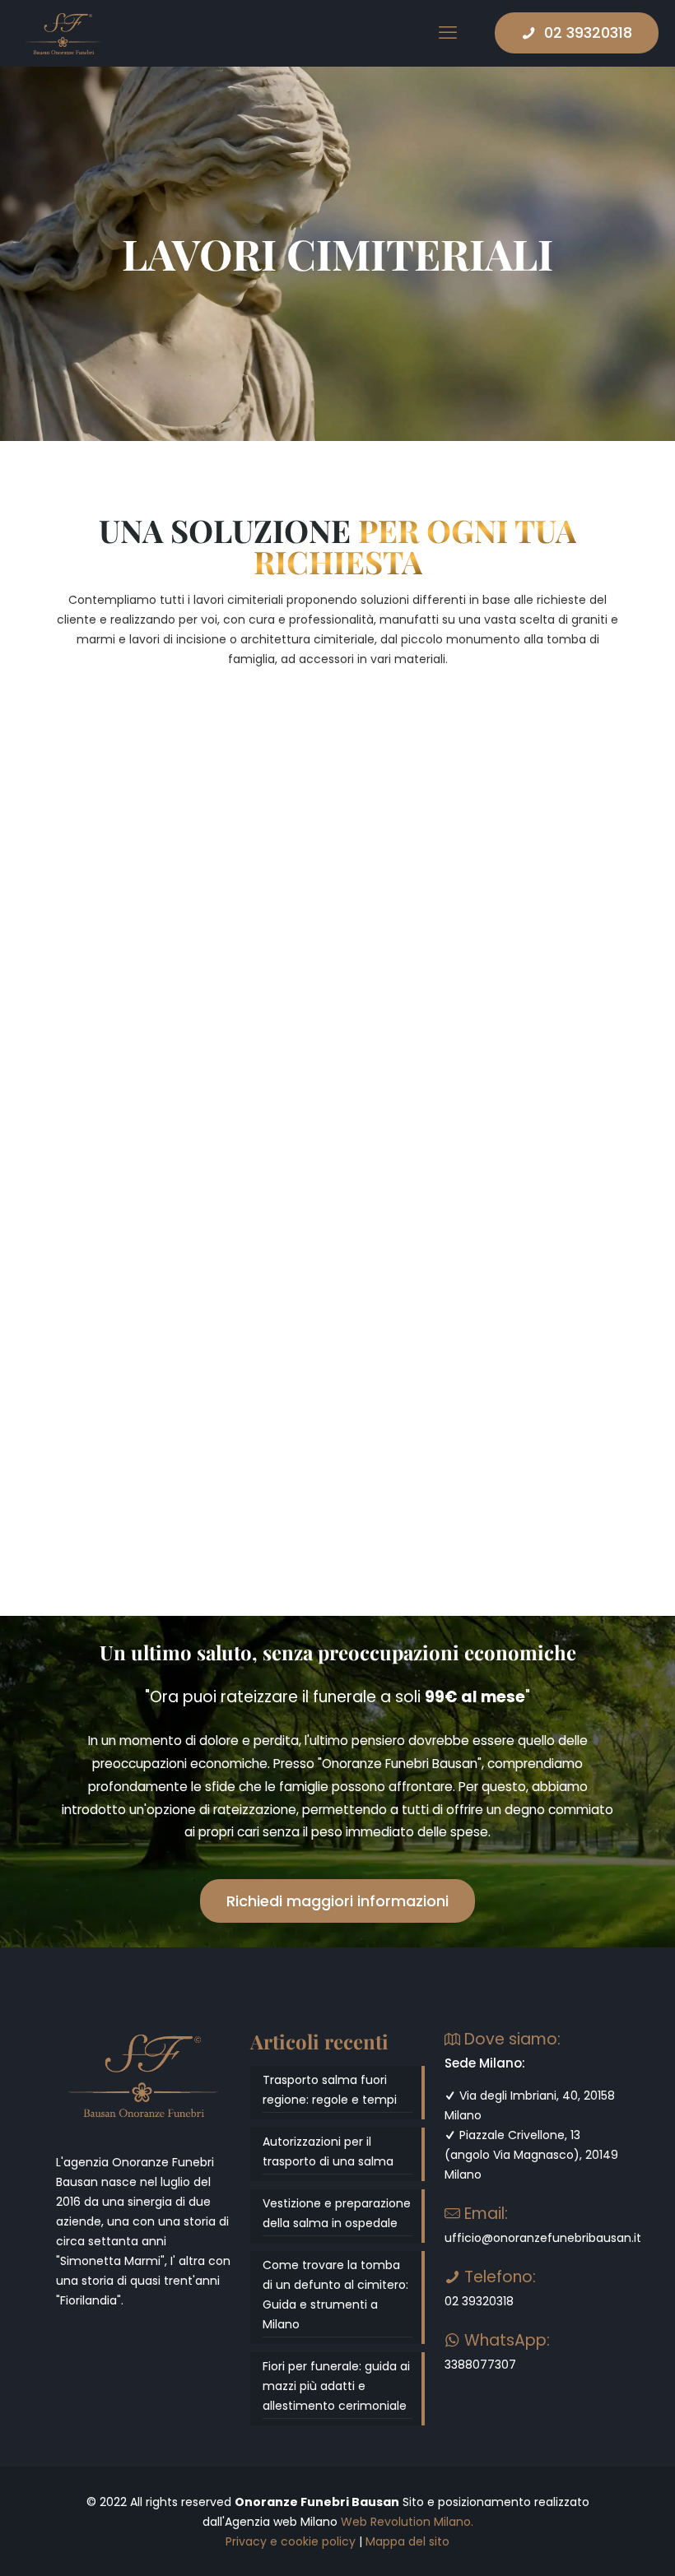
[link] (143, 784)
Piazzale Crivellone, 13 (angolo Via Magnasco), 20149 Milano (531, 2155)
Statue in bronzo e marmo (526, 1179)
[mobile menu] (448, 33)
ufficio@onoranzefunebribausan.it (543, 2238)
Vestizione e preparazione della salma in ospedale (337, 2213)
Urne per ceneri (134, 868)
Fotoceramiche (519, 868)
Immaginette (120, 1167)
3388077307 (480, 2365)
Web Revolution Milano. (407, 2522)
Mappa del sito (407, 2541)
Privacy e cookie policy (291, 2541)
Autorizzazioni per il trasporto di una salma (328, 2151)
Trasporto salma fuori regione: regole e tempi (330, 2090)
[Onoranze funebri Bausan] (63, 33)
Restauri (101, 1458)
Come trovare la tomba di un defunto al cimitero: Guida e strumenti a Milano (335, 2295)
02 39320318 (588, 32)
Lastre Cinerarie (331, 868)
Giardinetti (307, 1142)
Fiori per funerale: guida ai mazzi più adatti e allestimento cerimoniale (336, 2386)
